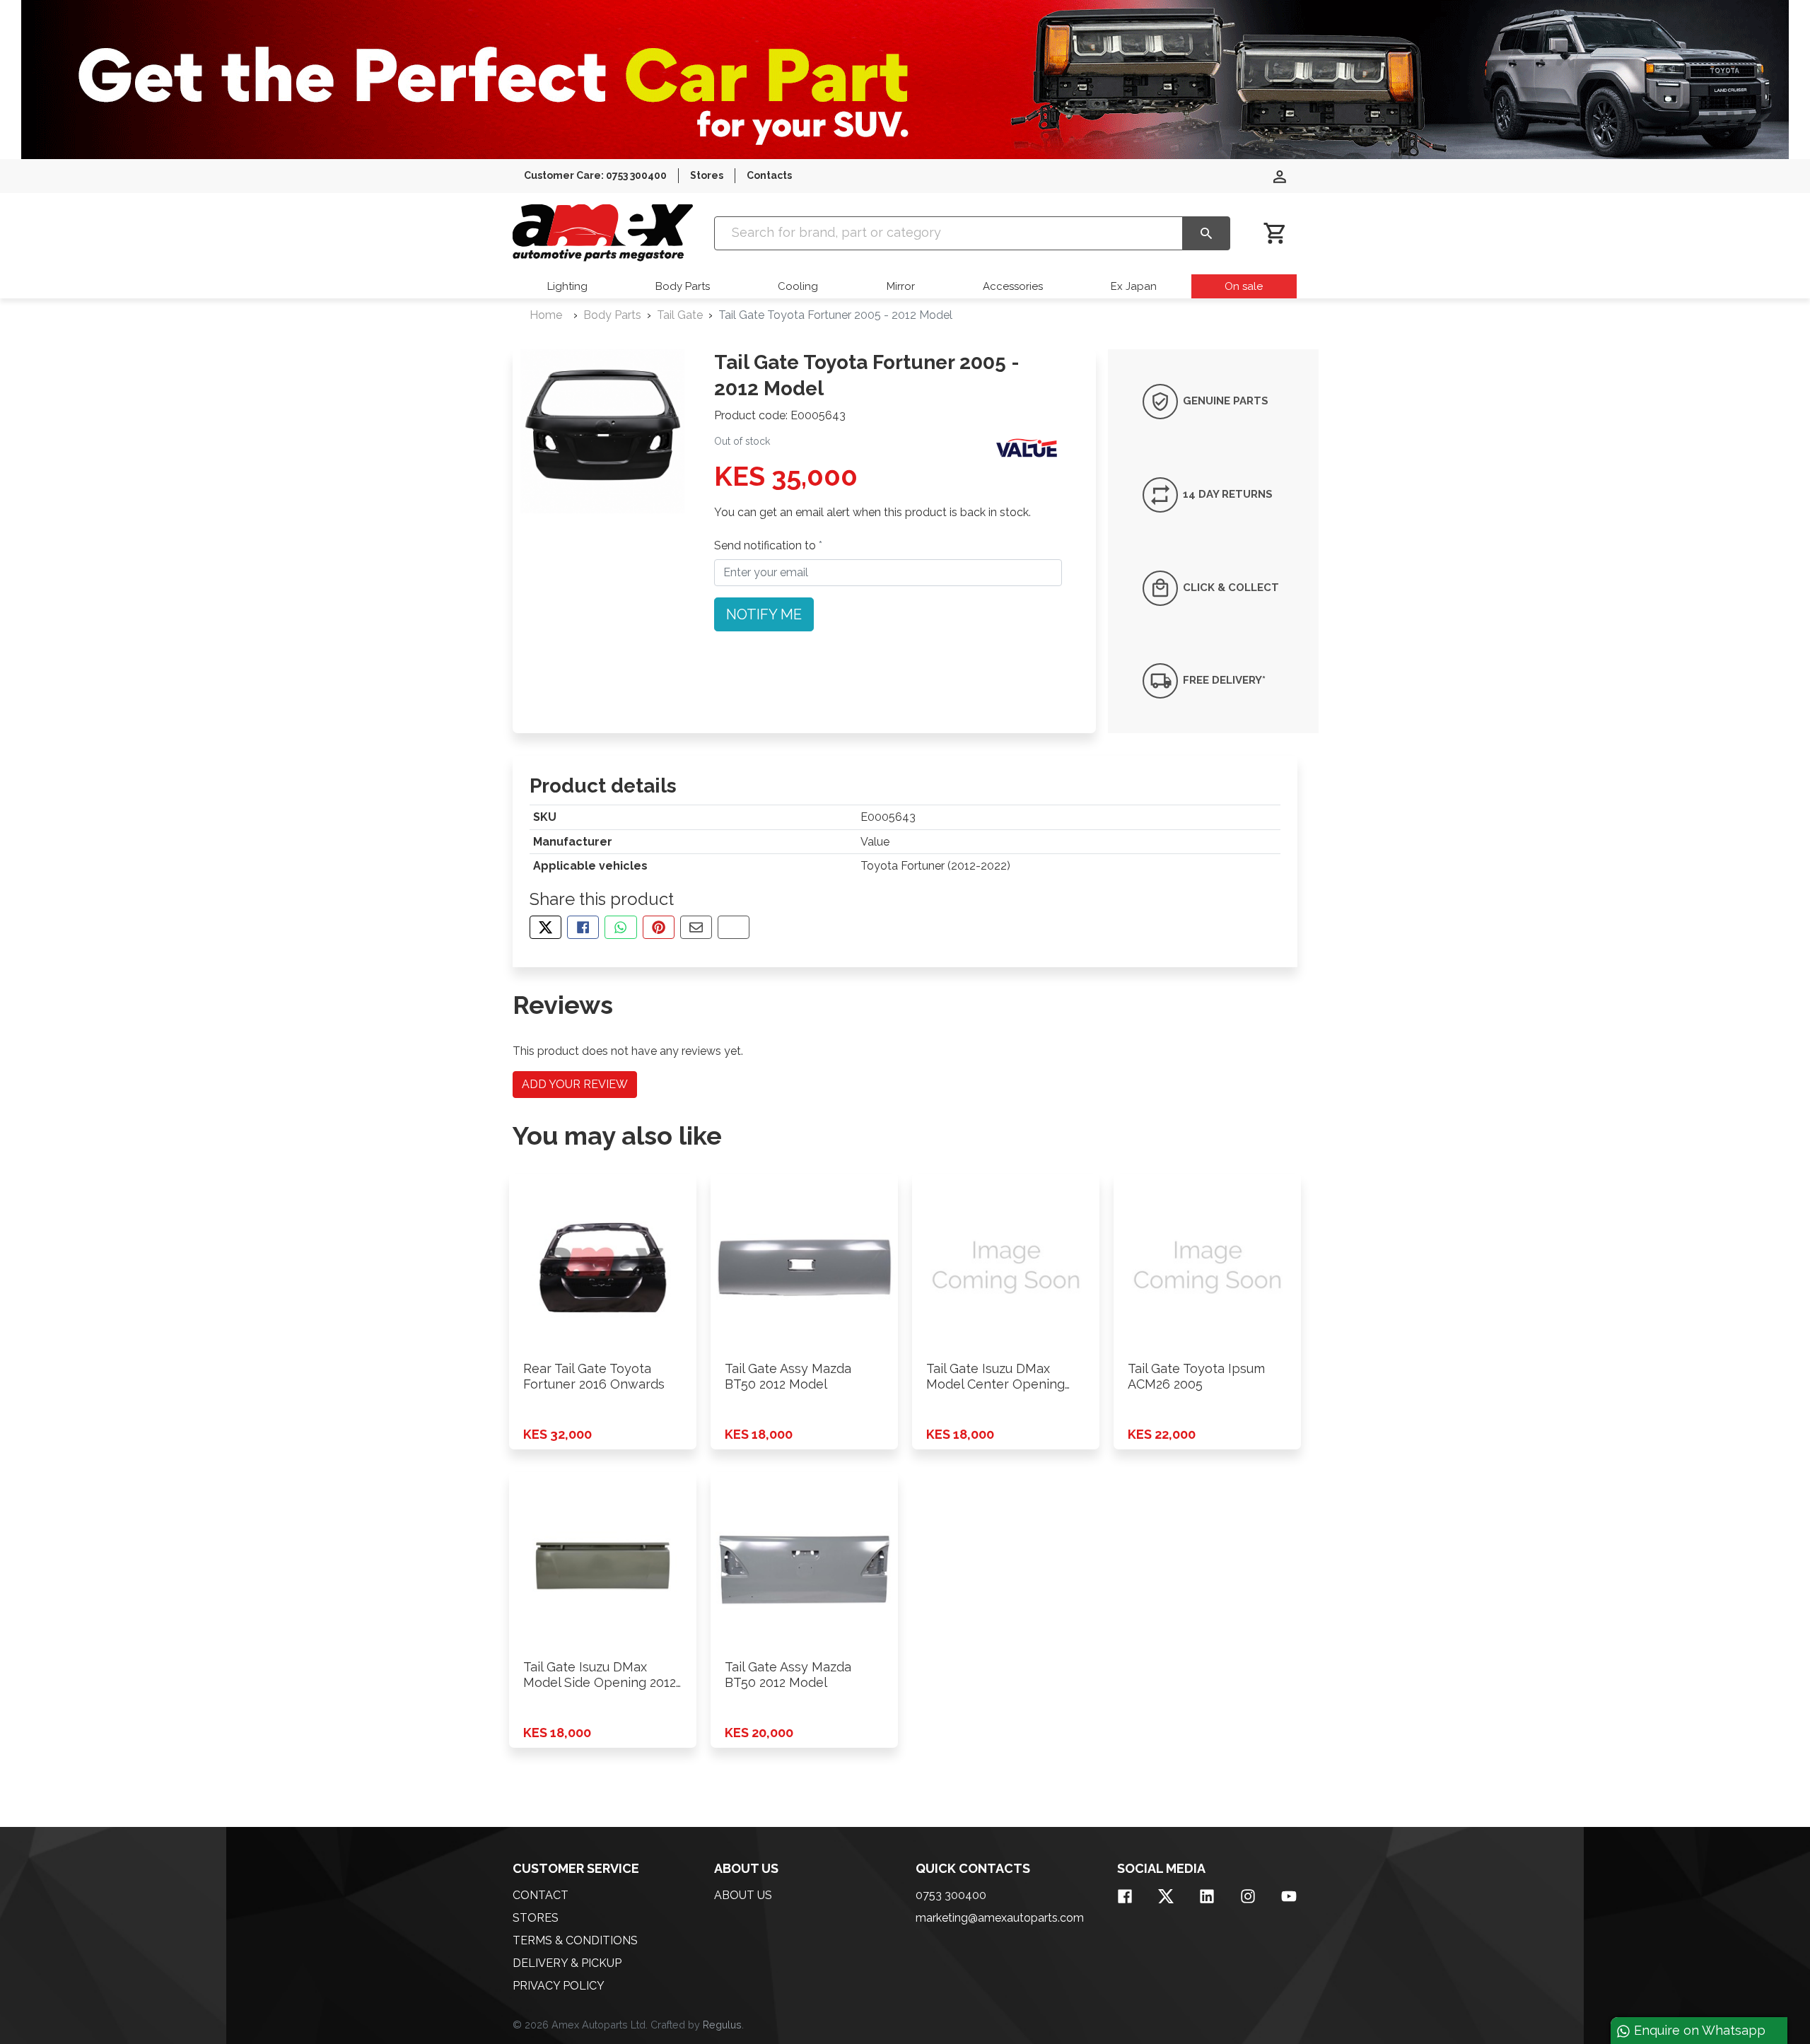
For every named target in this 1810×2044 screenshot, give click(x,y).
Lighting (567, 286)
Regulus (722, 2025)
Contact (541, 1895)
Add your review (575, 1084)
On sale (1244, 286)
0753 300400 (951, 1895)
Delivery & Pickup (567, 1963)
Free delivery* (1223, 680)
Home (546, 315)
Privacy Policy (559, 1986)
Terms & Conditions (575, 1940)
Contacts (769, 175)
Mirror (901, 286)
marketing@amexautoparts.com (1000, 1918)
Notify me (764, 614)
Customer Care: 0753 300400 (595, 175)
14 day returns (1226, 494)
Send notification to (766, 545)
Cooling (798, 286)
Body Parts (683, 286)
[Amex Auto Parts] (603, 233)
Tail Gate (680, 315)
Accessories (1013, 286)
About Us (743, 1895)
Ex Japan (1134, 286)
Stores (707, 175)
